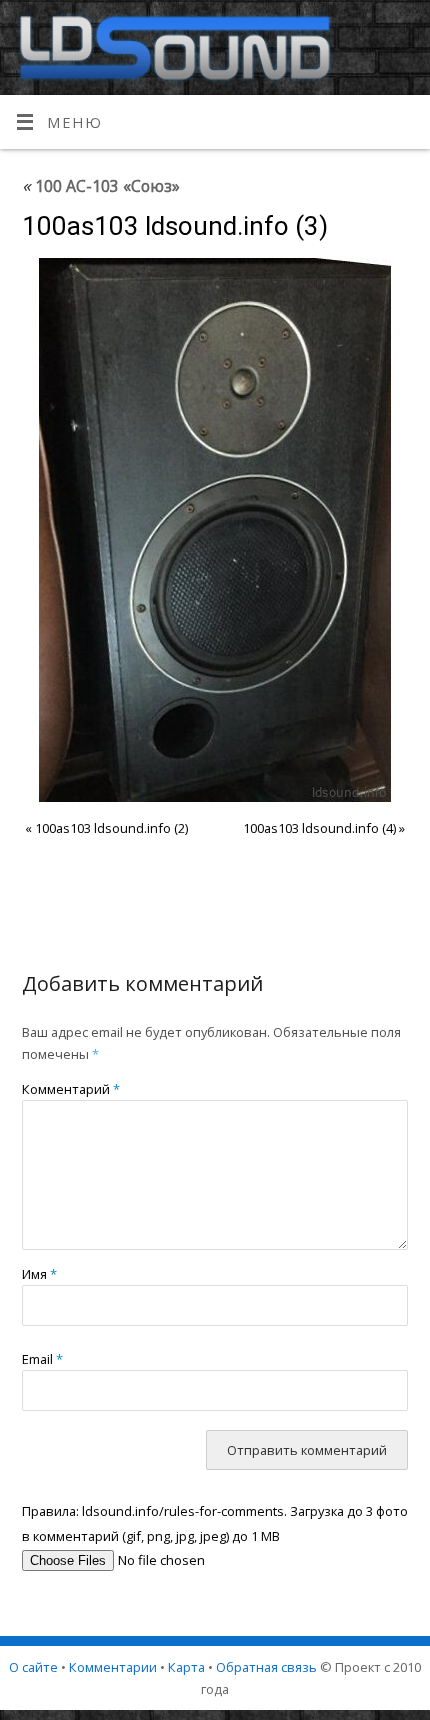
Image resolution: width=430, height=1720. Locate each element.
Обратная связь (266, 1667)
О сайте (33, 1667)
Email (42, 1359)
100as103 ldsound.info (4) (319, 828)
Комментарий (71, 1089)
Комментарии (113, 1667)
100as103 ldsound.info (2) (111, 828)
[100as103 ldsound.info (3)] (215, 530)
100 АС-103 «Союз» (101, 186)
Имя (39, 1274)
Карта (186, 1667)
